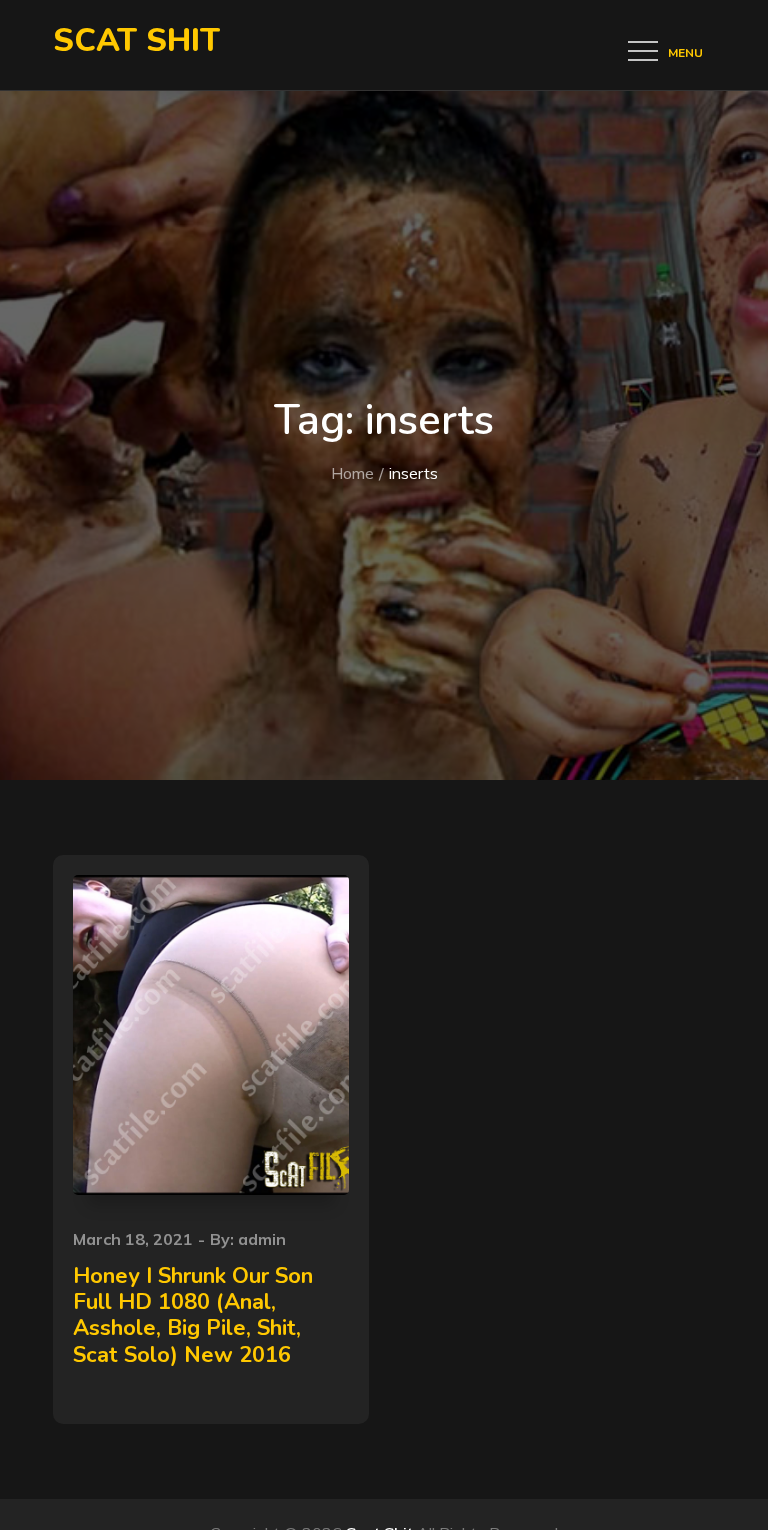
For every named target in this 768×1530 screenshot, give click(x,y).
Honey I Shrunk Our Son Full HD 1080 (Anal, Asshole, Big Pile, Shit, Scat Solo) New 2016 (193, 1315)
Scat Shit (136, 40)
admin (262, 1239)
